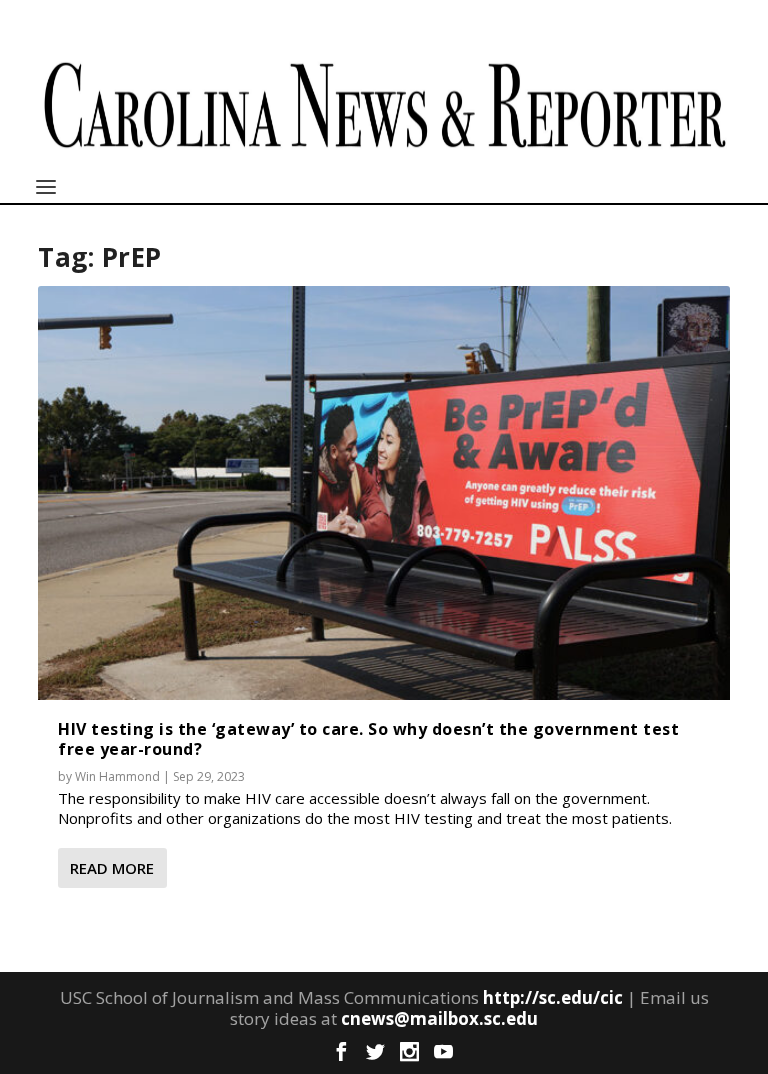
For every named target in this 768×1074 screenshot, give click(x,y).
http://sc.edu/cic (553, 997)
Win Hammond (117, 776)
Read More (112, 868)
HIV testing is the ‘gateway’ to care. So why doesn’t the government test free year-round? (368, 738)
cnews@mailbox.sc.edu (439, 1018)
